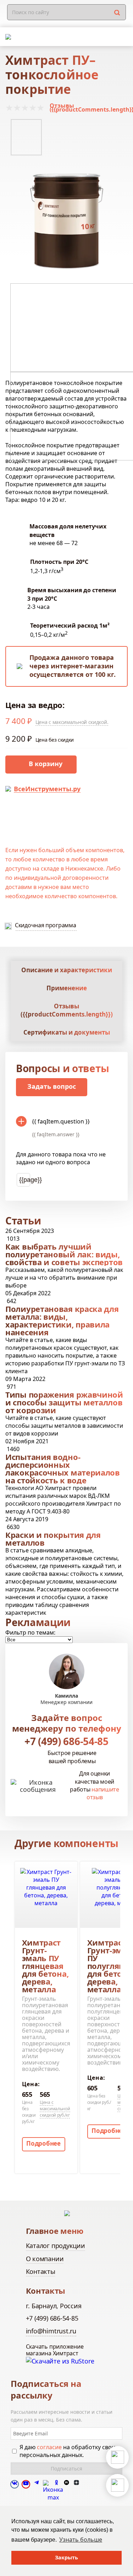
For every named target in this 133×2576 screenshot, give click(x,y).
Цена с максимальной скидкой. (72, 722)
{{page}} (25, 1180)
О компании (45, 2259)
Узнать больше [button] (81, 2540)
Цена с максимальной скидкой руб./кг (55, 2109)
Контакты (41, 2271)
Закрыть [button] (66, 2557)
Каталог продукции (56, 2246)
